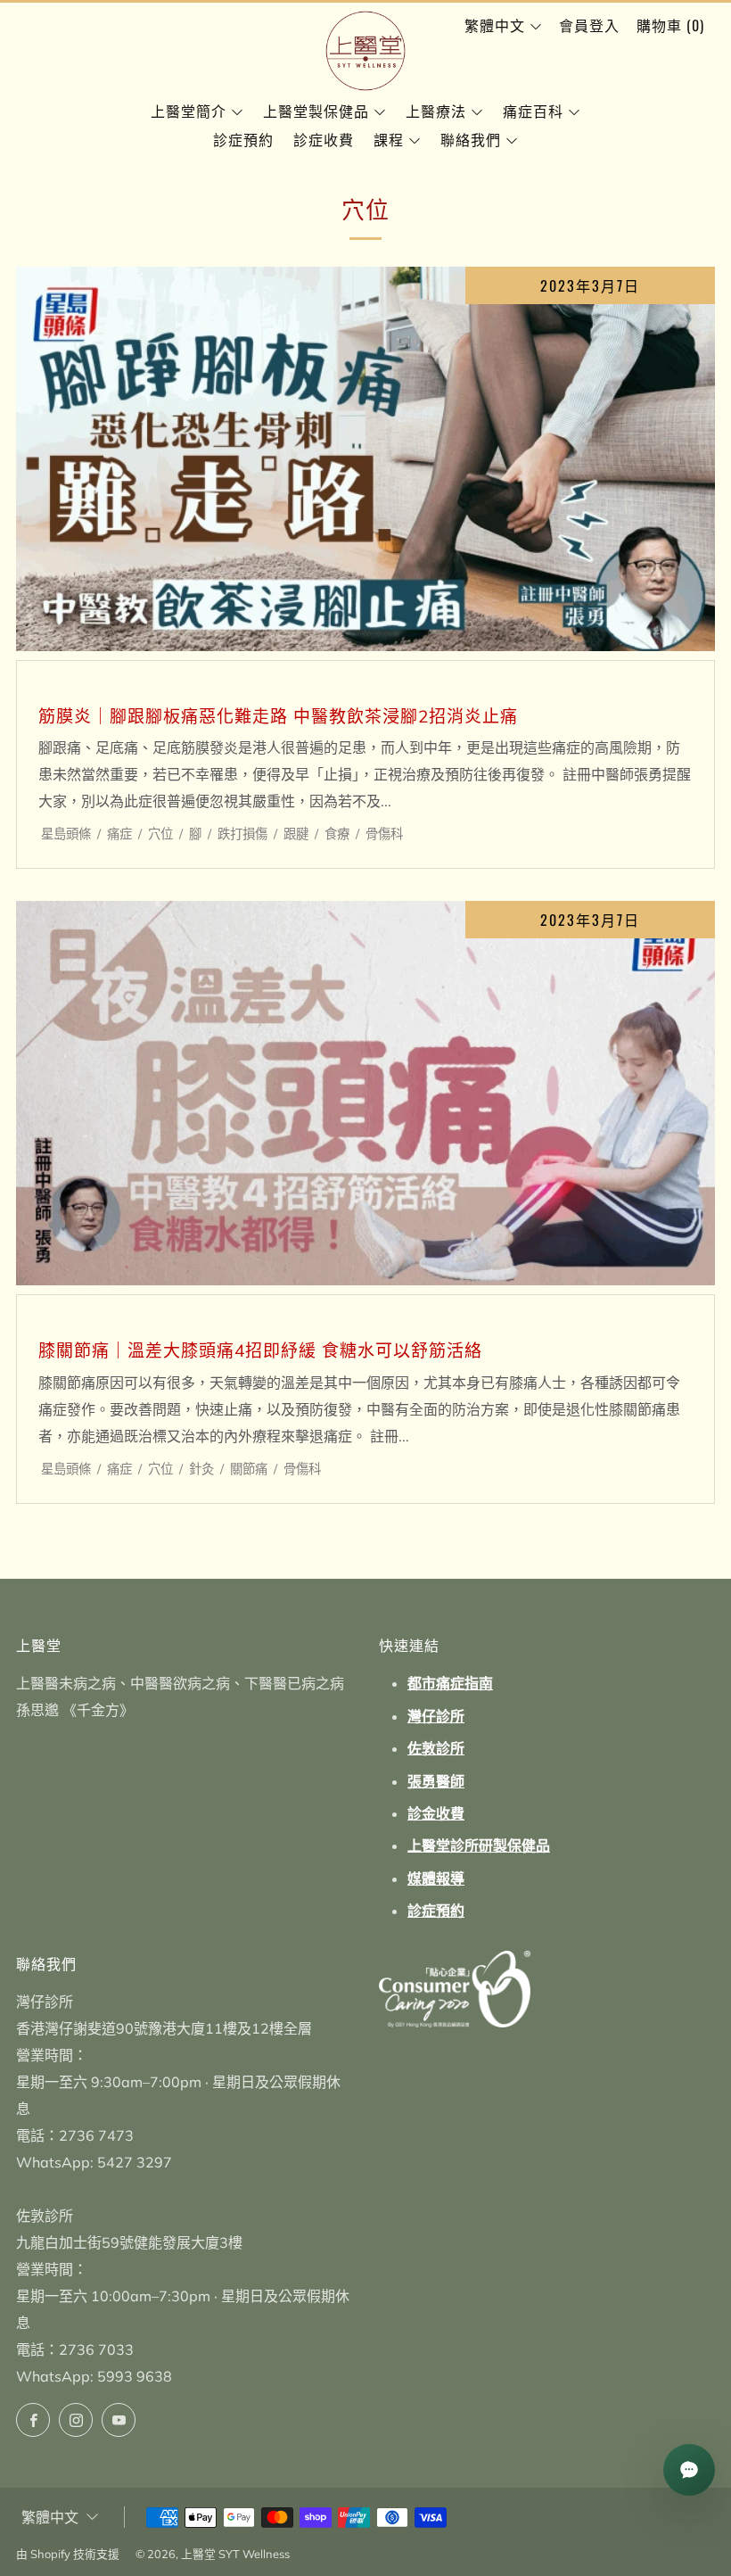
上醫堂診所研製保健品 (479, 1845)
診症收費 (324, 139)
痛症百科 (533, 111)
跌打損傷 (242, 834)
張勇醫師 (436, 1781)
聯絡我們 (471, 139)
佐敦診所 (436, 1748)
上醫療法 (436, 111)
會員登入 (589, 25)
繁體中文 (495, 25)
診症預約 (243, 139)
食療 (337, 834)
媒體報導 (436, 1878)
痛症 (119, 834)
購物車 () (670, 25)
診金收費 (436, 1813)
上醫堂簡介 (189, 111)
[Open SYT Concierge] (689, 2470)
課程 (389, 139)
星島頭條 (66, 834)
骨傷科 (384, 834)
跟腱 (296, 834)
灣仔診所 (436, 1716)
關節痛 (249, 1469)
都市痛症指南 (450, 1683)
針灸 (201, 1469)
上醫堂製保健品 (316, 111)
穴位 (160, 834)
